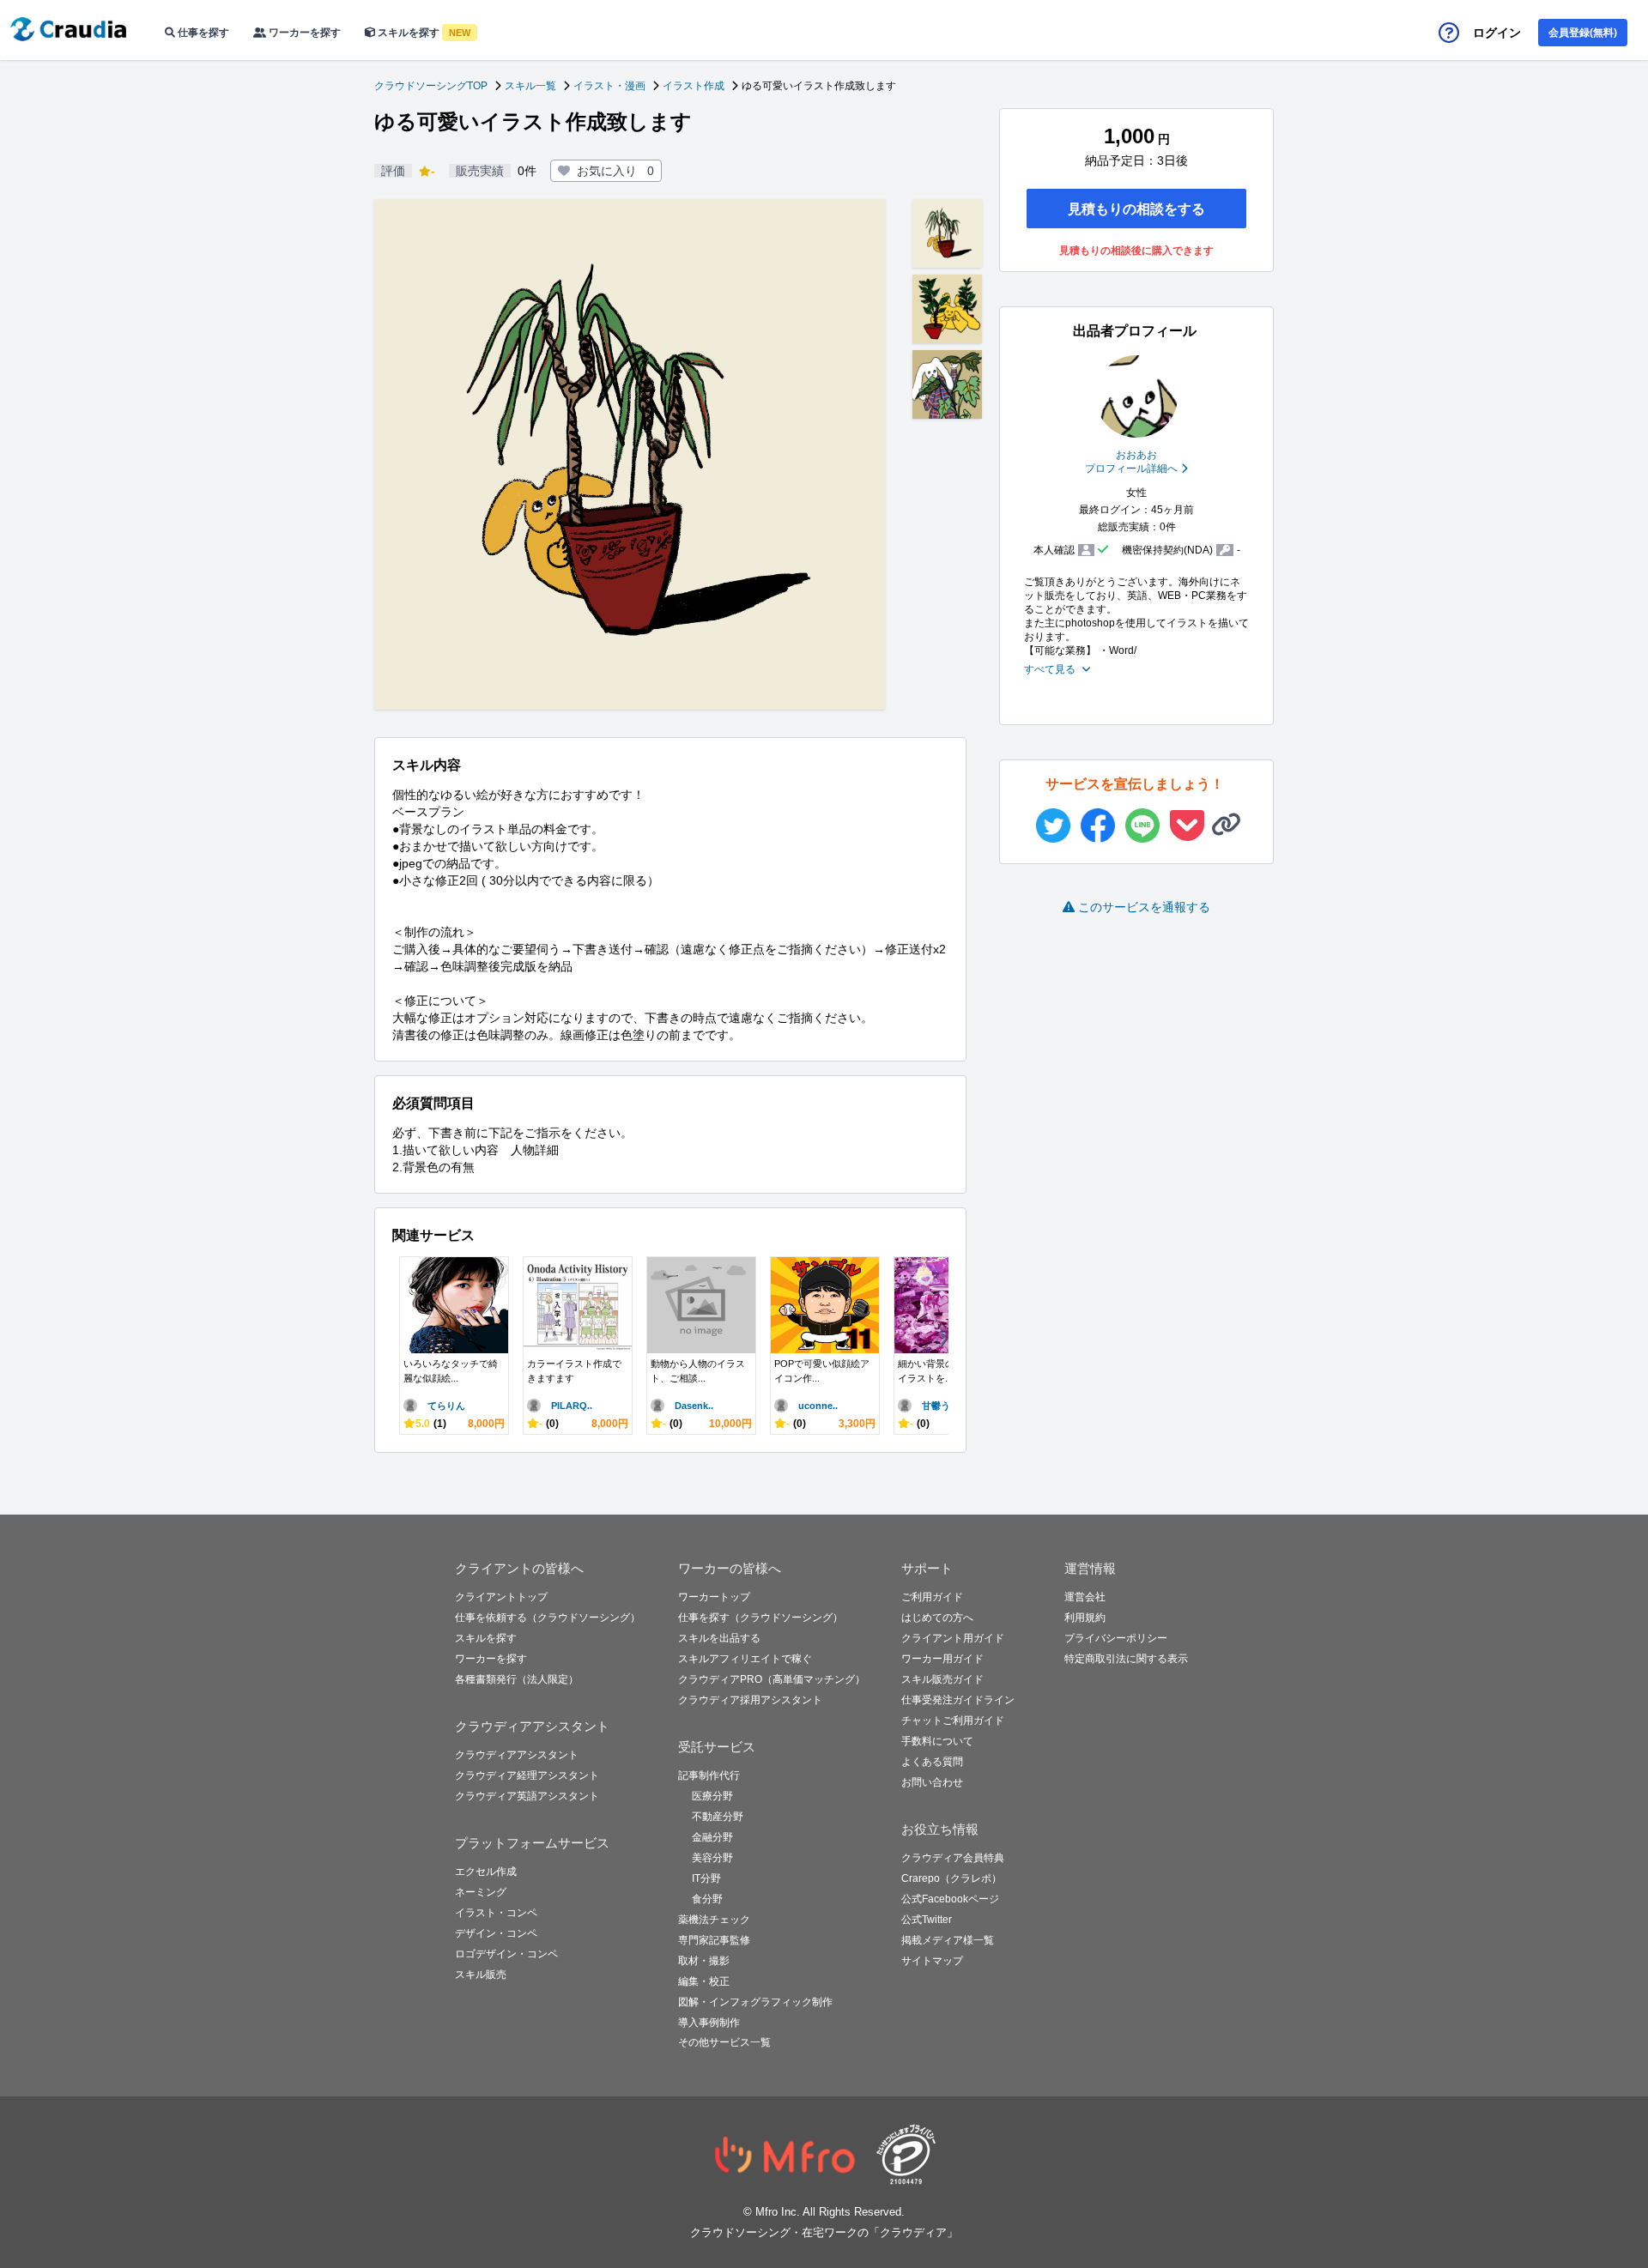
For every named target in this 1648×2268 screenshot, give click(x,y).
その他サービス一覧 (724, 2042)
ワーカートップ (714, 1597)
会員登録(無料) (1583, 33)
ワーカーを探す (303, 33)
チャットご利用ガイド (953, 1721)
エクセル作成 (486, 1872)
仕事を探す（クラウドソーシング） (760, 1618)
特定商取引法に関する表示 (1126, 1659)
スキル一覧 (530, 86)
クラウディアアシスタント (517, 1755)
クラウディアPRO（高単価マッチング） (772, 1679)
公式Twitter (927, 1920)
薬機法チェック (714, 1920)
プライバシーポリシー (1116, 1638)
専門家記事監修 (714, 1940)
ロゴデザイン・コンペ (506, 1954)
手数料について (937, 1741)
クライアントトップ (501, 1597)
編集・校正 (704, 1981)
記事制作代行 (709, 1775)
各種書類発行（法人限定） (517, 1679)
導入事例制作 (709, 2023)
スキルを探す (423, 33)
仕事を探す (202, 33)
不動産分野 (718, 1817)
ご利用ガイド (932, 1597)
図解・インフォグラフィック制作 (755, 2002)
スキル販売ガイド (942, 1679)
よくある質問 (932, 1762)
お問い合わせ (932, 1782)
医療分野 (712, 1796)
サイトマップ (932, 1961)
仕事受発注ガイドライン (958, 1700)
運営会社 (1085, 1597)
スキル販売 (481, 1975)
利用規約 (1085, 1618)
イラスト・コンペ (496, 1913)
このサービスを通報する (1144, 907)
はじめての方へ (937, 1618)
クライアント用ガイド (953, 1638)
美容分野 (712, 1858)
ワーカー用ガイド (942, 1659)
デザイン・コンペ (496, 1933)
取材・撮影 (704, 1961)
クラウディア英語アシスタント (527, 1796)
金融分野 (712, 1837)
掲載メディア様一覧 (948, 1940)
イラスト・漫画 (609, 86)
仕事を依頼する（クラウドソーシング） (548, 1618)
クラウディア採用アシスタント (750, 1700)
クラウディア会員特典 (953, 1858)
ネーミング (481, 1892)
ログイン (1497, 33)
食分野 (707, 1899)
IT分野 (706, 1878)
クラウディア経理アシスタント (527, 1775)
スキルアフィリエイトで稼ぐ (745, 1659)
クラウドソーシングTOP (431, 86)
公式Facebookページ (950, 1899)
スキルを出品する (719, 1638)
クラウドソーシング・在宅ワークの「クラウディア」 (824, 2232)
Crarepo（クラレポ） (951, 1878)
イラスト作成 (694, 86)
